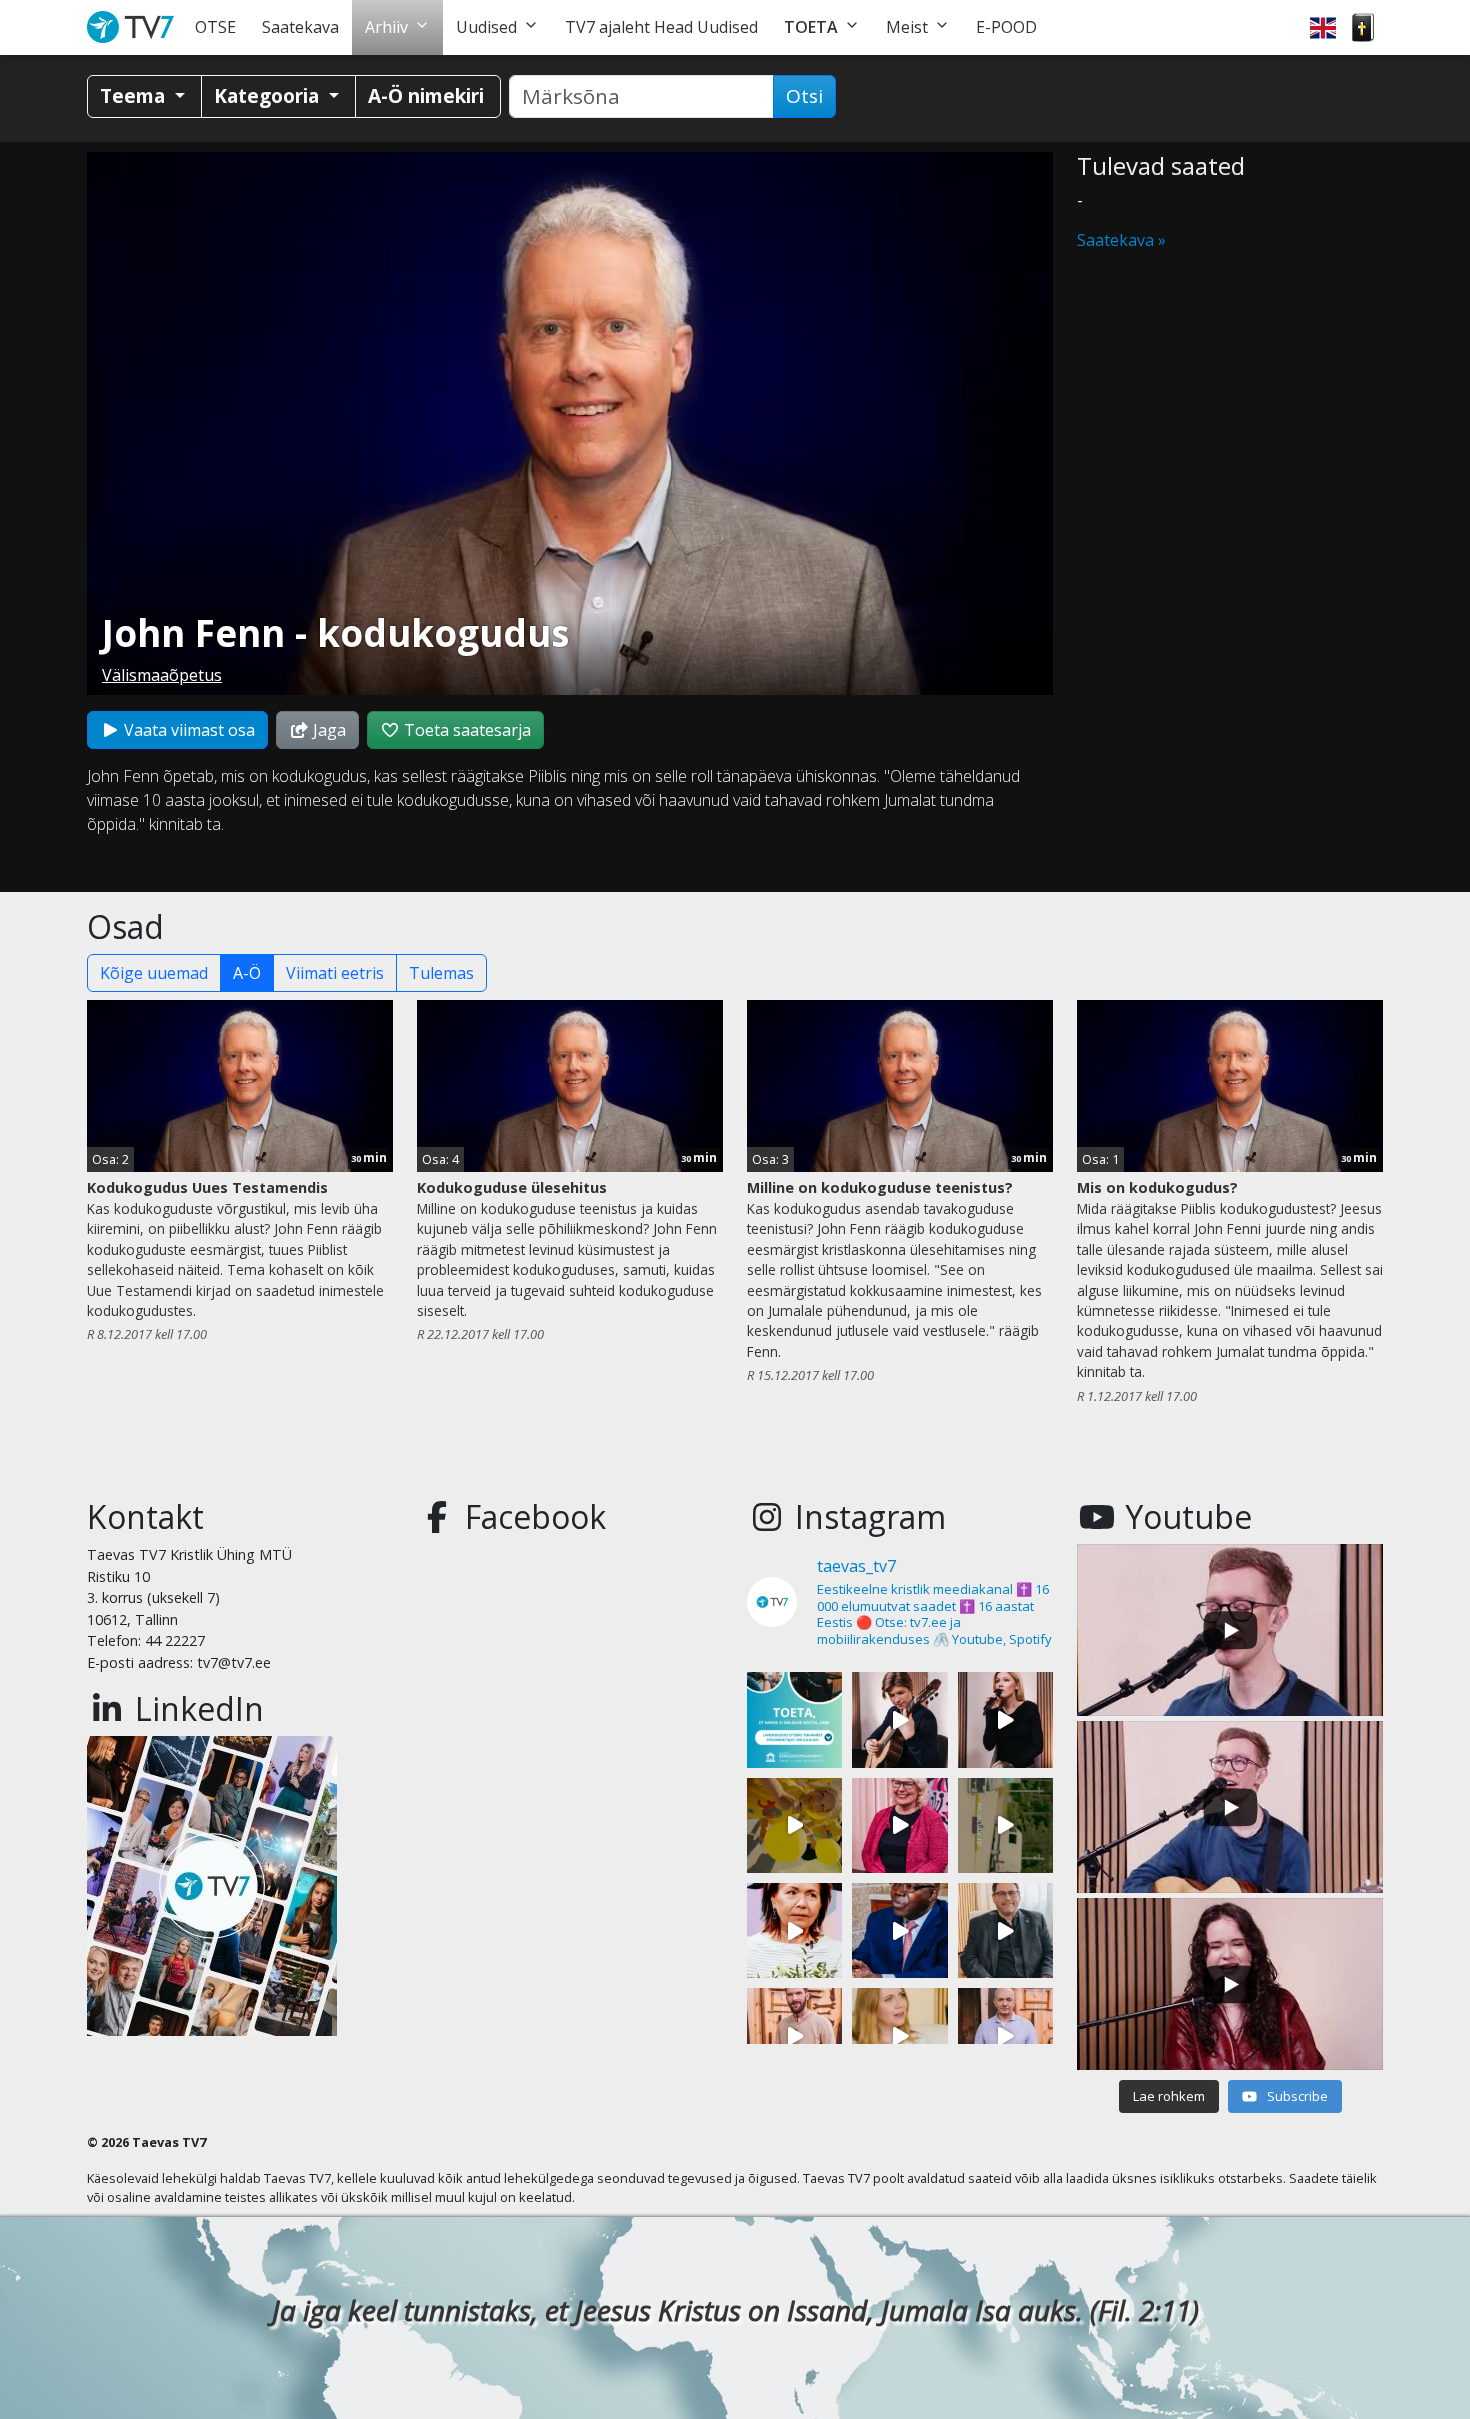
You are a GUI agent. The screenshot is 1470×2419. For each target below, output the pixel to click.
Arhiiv (386, 27)
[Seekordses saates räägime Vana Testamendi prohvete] (899, 2035)
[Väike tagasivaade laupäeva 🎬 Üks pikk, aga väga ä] (1005, 1825)
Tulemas (441, 973)
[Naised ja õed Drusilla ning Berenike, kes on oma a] (794, 1930)
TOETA (811, 27)
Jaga (327, 730)
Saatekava (300, 27)
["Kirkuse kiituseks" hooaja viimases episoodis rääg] (899, 1825)
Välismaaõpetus (162, 675)
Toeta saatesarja (465, 730)
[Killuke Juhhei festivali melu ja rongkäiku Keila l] (794, 1825)
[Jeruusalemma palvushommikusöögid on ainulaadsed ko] (899, 1930)
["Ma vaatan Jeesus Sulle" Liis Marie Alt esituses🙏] (899, 1719)
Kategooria (269, 95)
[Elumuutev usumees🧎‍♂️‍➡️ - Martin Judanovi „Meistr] (794, 2035)
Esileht (134, 27)
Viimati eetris (335, 973)
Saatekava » (1121, 240)
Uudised (486, 27)
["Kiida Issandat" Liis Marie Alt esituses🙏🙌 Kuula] (1005, 1719)
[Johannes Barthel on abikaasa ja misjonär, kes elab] (1005, 1930)
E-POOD (1006, 27)
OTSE (215, 27)
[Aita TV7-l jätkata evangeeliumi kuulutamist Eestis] (794, 1719)
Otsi (804, 96)
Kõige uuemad (154, 973)
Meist (907, 27)
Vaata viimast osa (187, 730)
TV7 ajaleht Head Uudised (661, 27)
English (1323, 27)
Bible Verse (1363, 27)
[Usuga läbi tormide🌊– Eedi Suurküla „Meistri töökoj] (1005, 2035)
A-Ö (247, 973)
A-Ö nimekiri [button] (426, 95)
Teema (135, 95)
